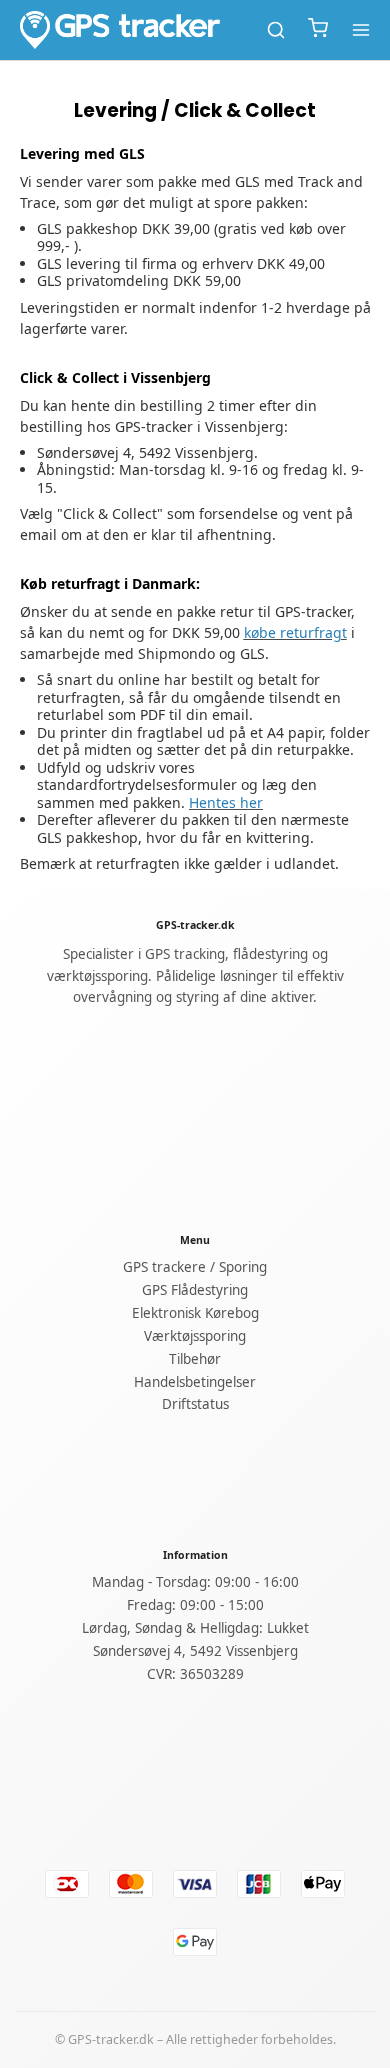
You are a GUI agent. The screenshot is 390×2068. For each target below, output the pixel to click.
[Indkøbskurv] (318, 30)
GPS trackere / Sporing (195, 1267)
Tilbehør (195, 1359)
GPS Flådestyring (195, 1290)
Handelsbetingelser (195, 1382)
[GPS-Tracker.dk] (120, 30)
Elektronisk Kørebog (195, 1313)
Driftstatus (195, 1404)
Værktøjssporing (195, 1336)
